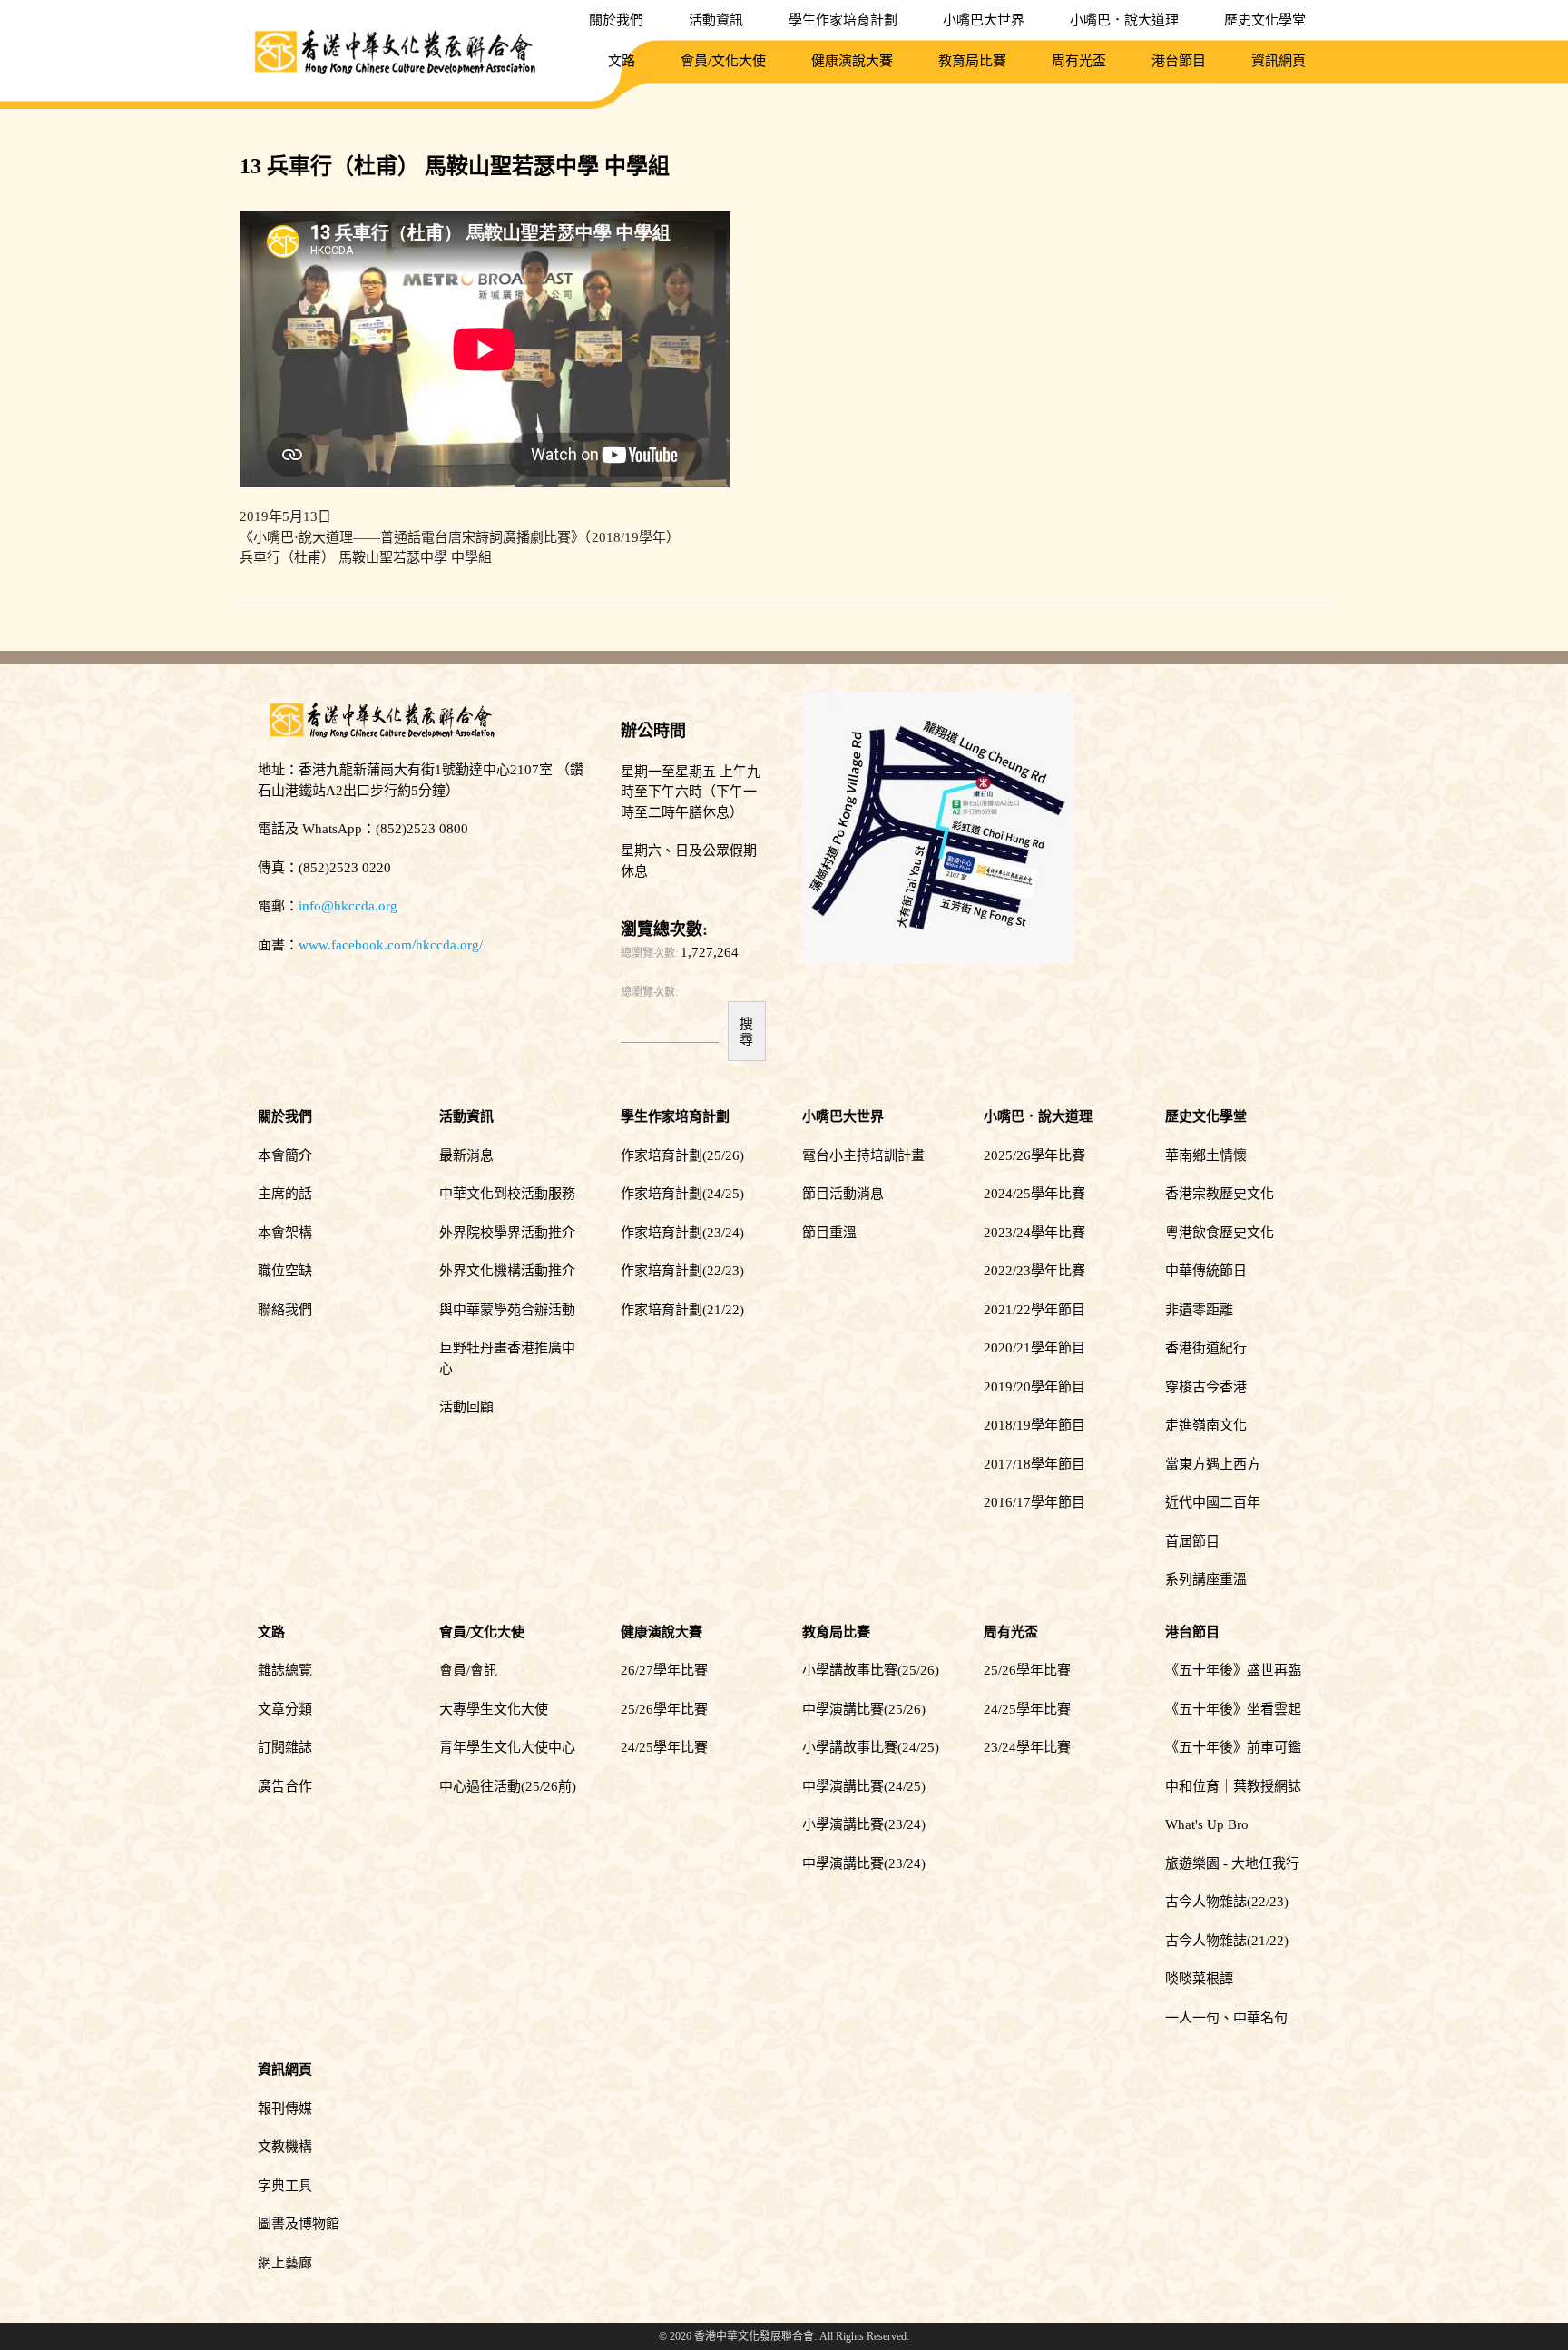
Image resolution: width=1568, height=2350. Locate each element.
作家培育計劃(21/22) (682, 1310)
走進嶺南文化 (1206, 1425)
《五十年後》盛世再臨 (1233, 1670)
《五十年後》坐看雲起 (1233, 1709)
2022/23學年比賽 (1034, 1271)
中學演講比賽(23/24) (864, 1863)
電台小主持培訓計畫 (863, 1155)
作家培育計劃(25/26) (682, 1155)
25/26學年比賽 (664, 1709)
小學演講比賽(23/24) (864, 1824)
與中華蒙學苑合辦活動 (507, 1310)
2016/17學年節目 (1034, 1502)
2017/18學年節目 (1034, 1464)
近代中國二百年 (1213, 1502)
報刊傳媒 (285, 2109)
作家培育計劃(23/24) (682, 1233)
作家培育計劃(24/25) (682, 1194)
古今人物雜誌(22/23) (1227, 1902)
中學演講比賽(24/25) (864, 1786)
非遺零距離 (1199, 1310)
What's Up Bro (1207, 1824)
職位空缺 (285, 1271)
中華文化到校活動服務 (507, 1194)
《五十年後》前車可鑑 (1233, 1747)
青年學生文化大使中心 (507, 1747)
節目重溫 (829, 1233)
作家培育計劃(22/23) (682, 1271)
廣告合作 (285, 1786)
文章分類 (285, 1709)
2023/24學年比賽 (1034, 1233)
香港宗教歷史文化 (1220, 1194)
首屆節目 (1192, 1541)
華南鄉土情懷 (1206, 1155)
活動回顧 (466, 1407)
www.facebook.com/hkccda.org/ (391, 945)
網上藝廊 (285, 2263)
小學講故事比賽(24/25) (871, 1747)
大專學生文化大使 (494, 1709)
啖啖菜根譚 (1199, 1979)
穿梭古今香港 (1206, 1387)
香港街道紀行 (1206, 1348)
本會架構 (285, 1233)
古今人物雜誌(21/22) (1227, 1941)
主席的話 (285, 1194)
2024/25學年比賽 (1034, 1194)
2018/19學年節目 (1034, 1425)
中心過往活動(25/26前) (508, 1786)
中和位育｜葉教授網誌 (1233, 1786)
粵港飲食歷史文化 (1220, 1233)
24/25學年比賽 (664, 1747)
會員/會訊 (468, 1670)
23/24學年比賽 (1027, 1747)
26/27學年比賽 (664, 1670)
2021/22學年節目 (1034, 1310)
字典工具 (285, 2186)
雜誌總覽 (285, 1670)
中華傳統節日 (1206, 1271)
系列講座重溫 (1206, 1579)
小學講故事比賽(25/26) (871, 1670)
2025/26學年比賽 (1034, 1155)
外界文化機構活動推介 (507, 1271)
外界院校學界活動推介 (507, 1233)
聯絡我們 (285, 1310)
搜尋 (746, 1031)
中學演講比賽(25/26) (864, 1709)
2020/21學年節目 (1034, 1348)
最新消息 (466, 1155)
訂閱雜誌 (285, 1747)
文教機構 (285, 2147)
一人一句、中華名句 (1226, 2018)
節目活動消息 (843, 1194)
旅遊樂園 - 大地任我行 (1232, 1863)
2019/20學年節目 (1034, 1387)
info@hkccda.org (348, 906)
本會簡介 (285, 1155)
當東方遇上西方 (1213, 1464)
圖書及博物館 (299, 2224)
